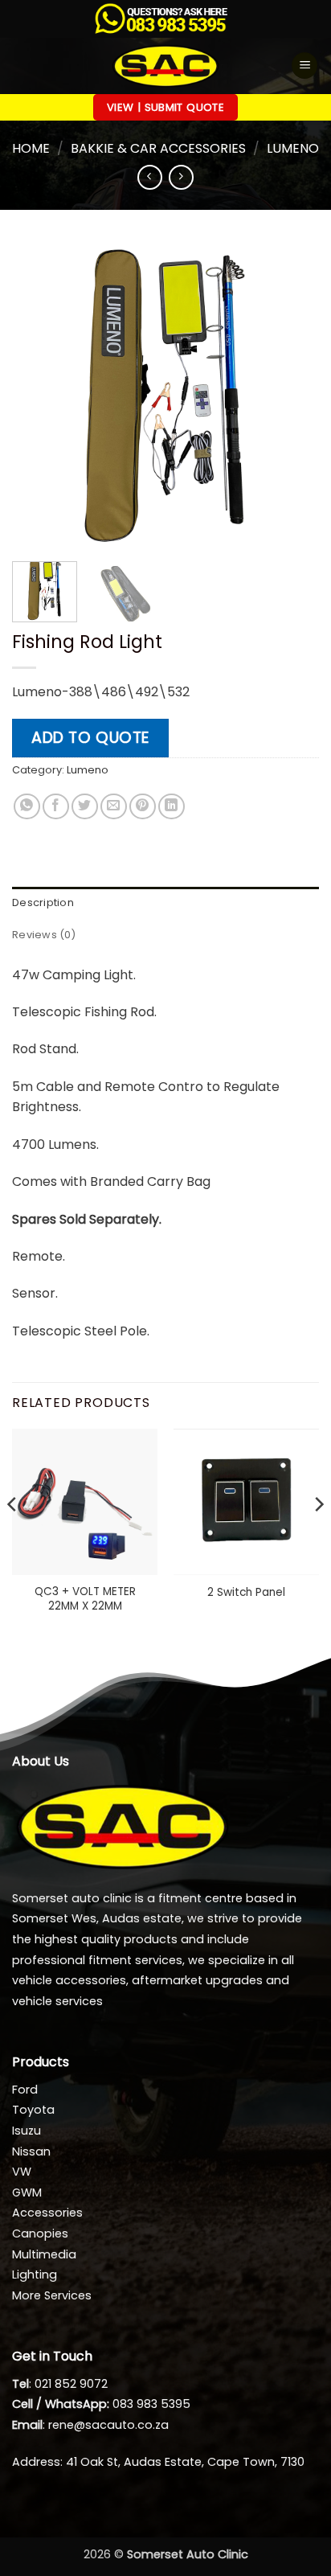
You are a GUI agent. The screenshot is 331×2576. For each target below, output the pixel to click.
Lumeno (293, 148)
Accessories (47, 2213)
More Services (52, 2295)
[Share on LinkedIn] (172, 807)
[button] (304, 66)
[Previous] (39, 396)
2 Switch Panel (246, 1593)
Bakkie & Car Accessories (158, 148)
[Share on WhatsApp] (27, 807)
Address (36, 2462)
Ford (25, 2090)
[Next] (292, 396)
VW (22, 2172)
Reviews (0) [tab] (44, 935)
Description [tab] (43, 902)
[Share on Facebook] (56, 807)
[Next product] (150, 177)
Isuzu (27, 2131)
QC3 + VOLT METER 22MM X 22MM (85, 1599)
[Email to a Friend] (114, 807)
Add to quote (90, 738)
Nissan (31, 2151)
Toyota (33, 2110)
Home (31, 148)
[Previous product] (181, 177)
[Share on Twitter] (85, 807)
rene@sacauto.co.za (108, 2425)
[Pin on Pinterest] (143, 807)
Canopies (40, 2233)
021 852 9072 (71, 2384)
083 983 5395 (151, 2404)
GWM (27, 2192)
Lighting (35, 2275)
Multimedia (44, 2254)
